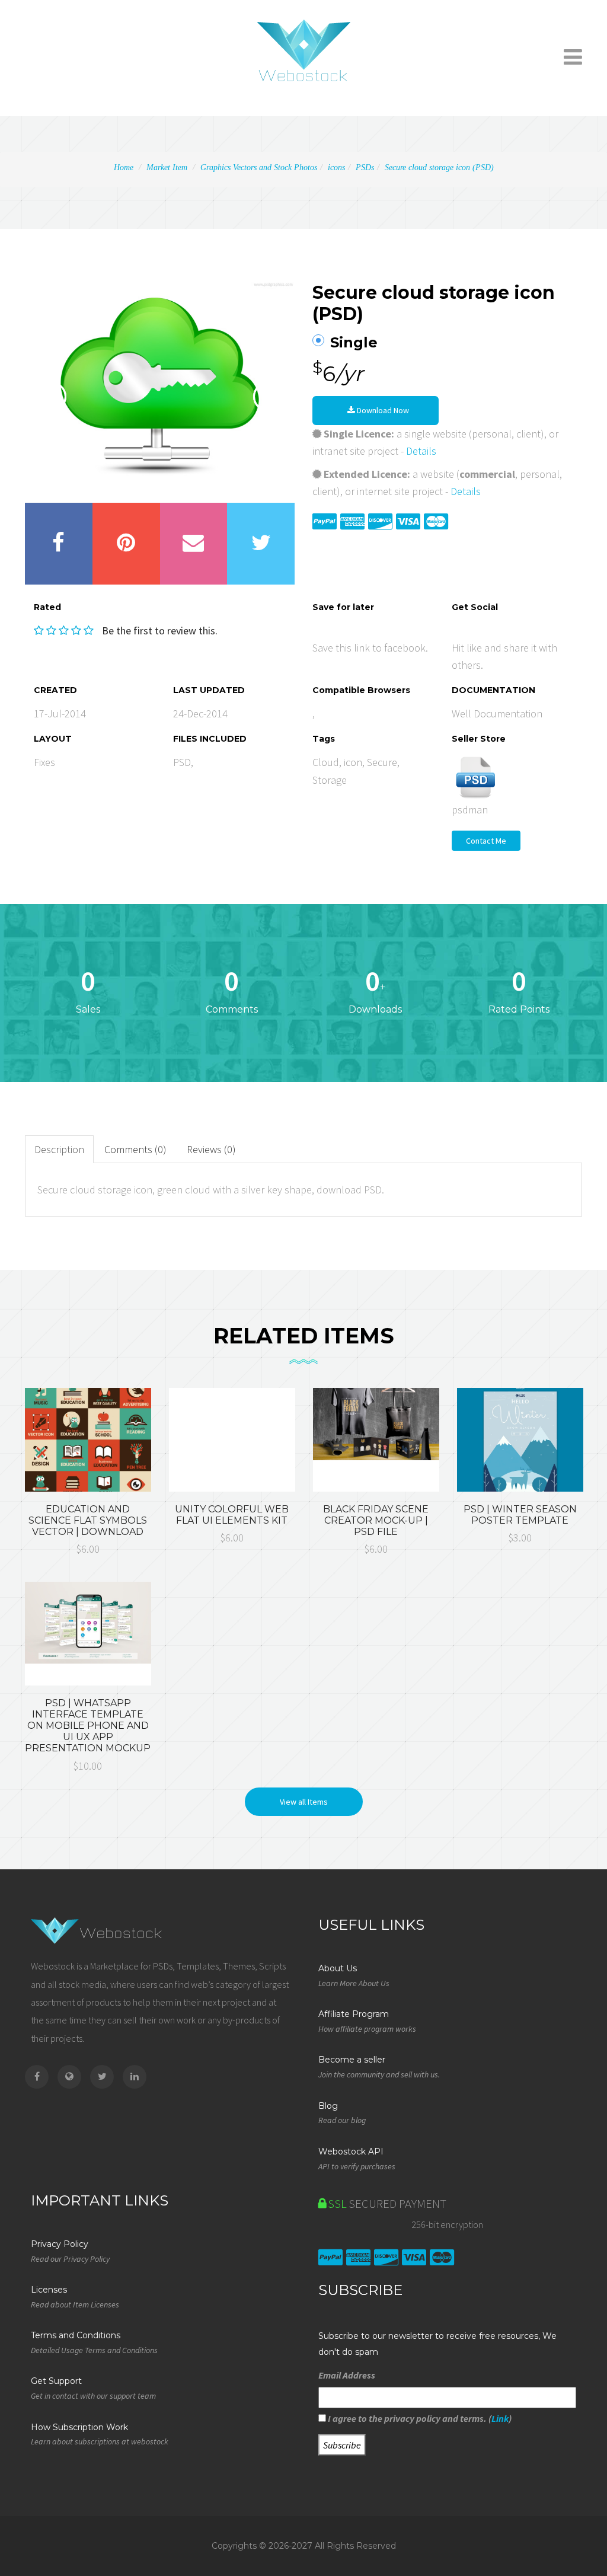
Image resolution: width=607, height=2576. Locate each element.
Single (354, 343)
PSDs (365, 167)
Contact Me (486, 841)
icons (336, 167)
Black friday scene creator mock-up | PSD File (376, 1520)
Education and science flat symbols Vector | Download (88, 1520)
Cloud (326, 762)
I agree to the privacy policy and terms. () (419, 2418)
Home (124, 167)
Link (500, 2418)
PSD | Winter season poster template (520, 1515)
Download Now (382, 410)
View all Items (304, 1802)
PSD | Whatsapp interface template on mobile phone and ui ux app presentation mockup (88, 1726)
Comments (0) (135, 1149)
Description (59, 1149)
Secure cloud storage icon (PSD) (439, 167)
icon (353, 762)
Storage (330, 780)
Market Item (167, 167)
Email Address (347, 2375)
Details (421, 451)
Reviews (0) (211, 1149)
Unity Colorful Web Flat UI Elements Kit (232, 1515)
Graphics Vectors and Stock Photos (259, 167)
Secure (382, 762)
